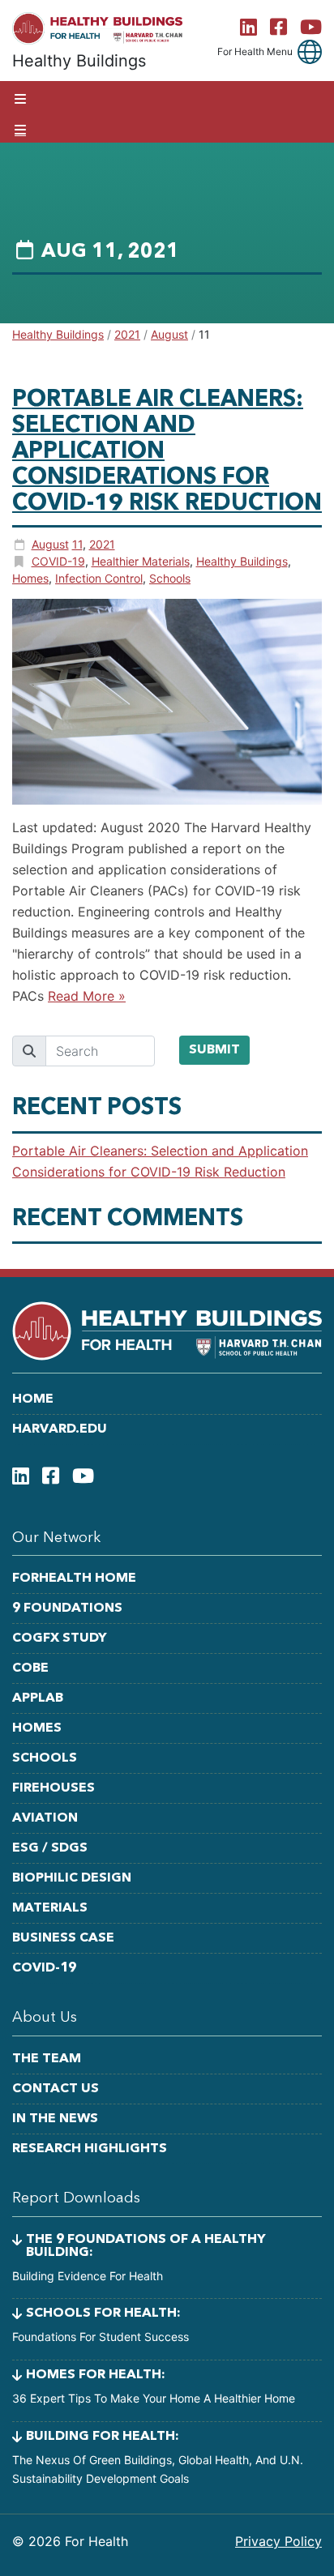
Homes (30, 578)
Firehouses (54, 1788)
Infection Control (99, 578)
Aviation (45, 1818)
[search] (100, 1051)
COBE (30, 1668)
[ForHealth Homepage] (97, 28)
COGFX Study (60, 1638)
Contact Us (56, 2089)
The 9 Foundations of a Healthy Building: (146, 2246)
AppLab (38, 1698)
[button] (310, 52)
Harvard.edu (60, 1429)
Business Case (63, 1938)
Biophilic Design (72, 1878)
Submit (214, 1050)
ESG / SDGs (50, 1848)
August (50, 544)
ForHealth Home (74, 1578)
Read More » (87, 996)
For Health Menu (255, 52)
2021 (102, 544)
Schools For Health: (103, 2313)
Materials (50, 1908)
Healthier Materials (141, 561)
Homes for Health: (96, 2375)
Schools (170, 578)
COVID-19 (58, 561)
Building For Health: (103, 2437)
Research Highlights (90, 2149)
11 (77, 544)
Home (33, 1399)
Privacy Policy (278, 2541)
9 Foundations (67, 1608)
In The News (55, 2119)
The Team (47, 2059)
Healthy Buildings (242, 561)
